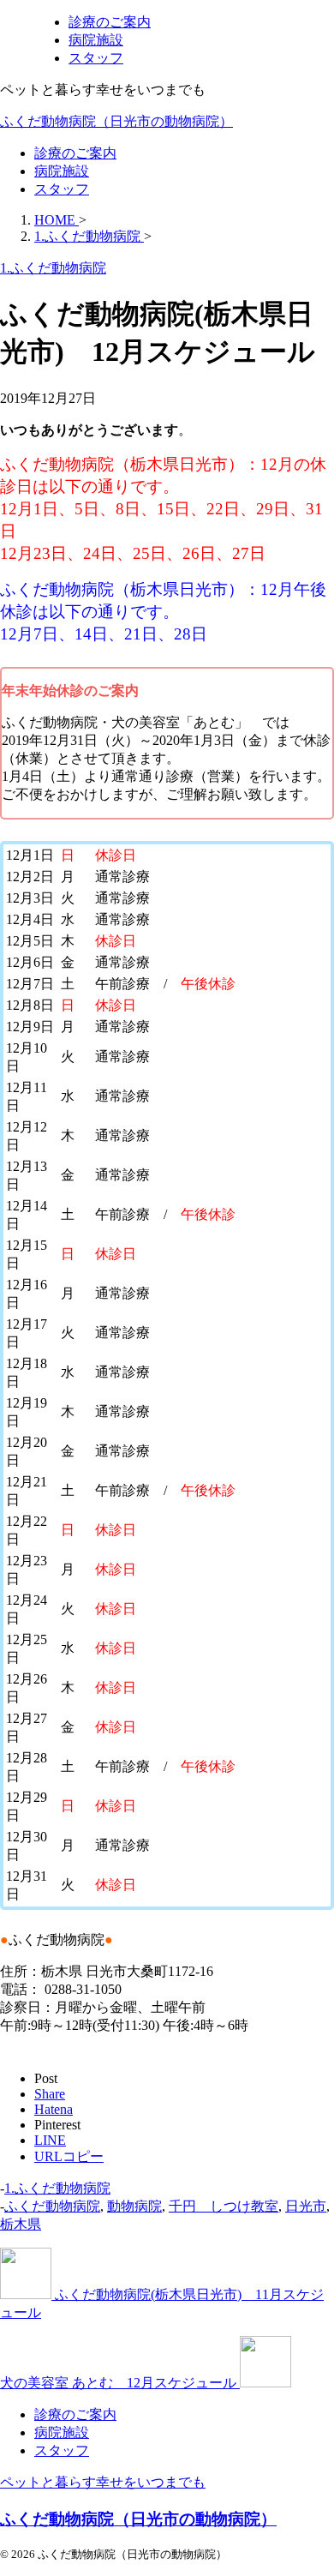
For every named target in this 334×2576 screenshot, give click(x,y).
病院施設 (62, 171)
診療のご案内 (75, 153)
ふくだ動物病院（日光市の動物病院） (116, 121)
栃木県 (21, 2224)
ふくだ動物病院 (52, 2206)
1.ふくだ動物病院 (57, 2188)
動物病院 (134, 2206)
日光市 (306, 2206)
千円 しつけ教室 (224, 2206)
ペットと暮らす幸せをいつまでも (103, 2482)
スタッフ (62, 189)
